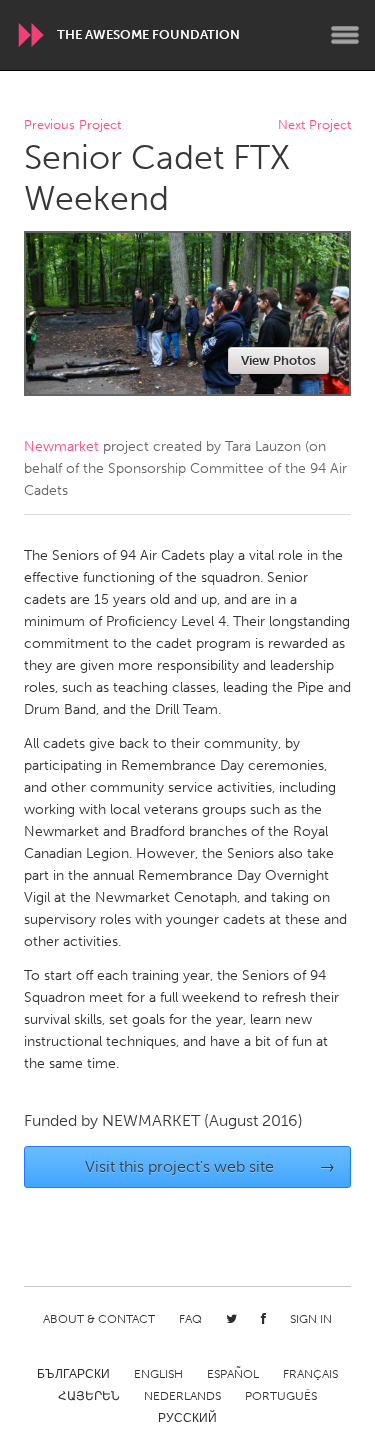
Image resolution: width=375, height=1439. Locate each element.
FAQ (190, 1319)
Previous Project (72, 125)
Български (73, 1374)
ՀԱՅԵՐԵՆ (89, 1396)
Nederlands (182, 1396)
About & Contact (99, 1319)
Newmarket (61, 446)
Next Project (314, 125)
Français (310, 1374)
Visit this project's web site (210, 1166)
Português (281, 1396)
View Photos (278, 360)
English (158, 1374)
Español (233, 1374)
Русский (187, 1418)
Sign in (311, 1319)
